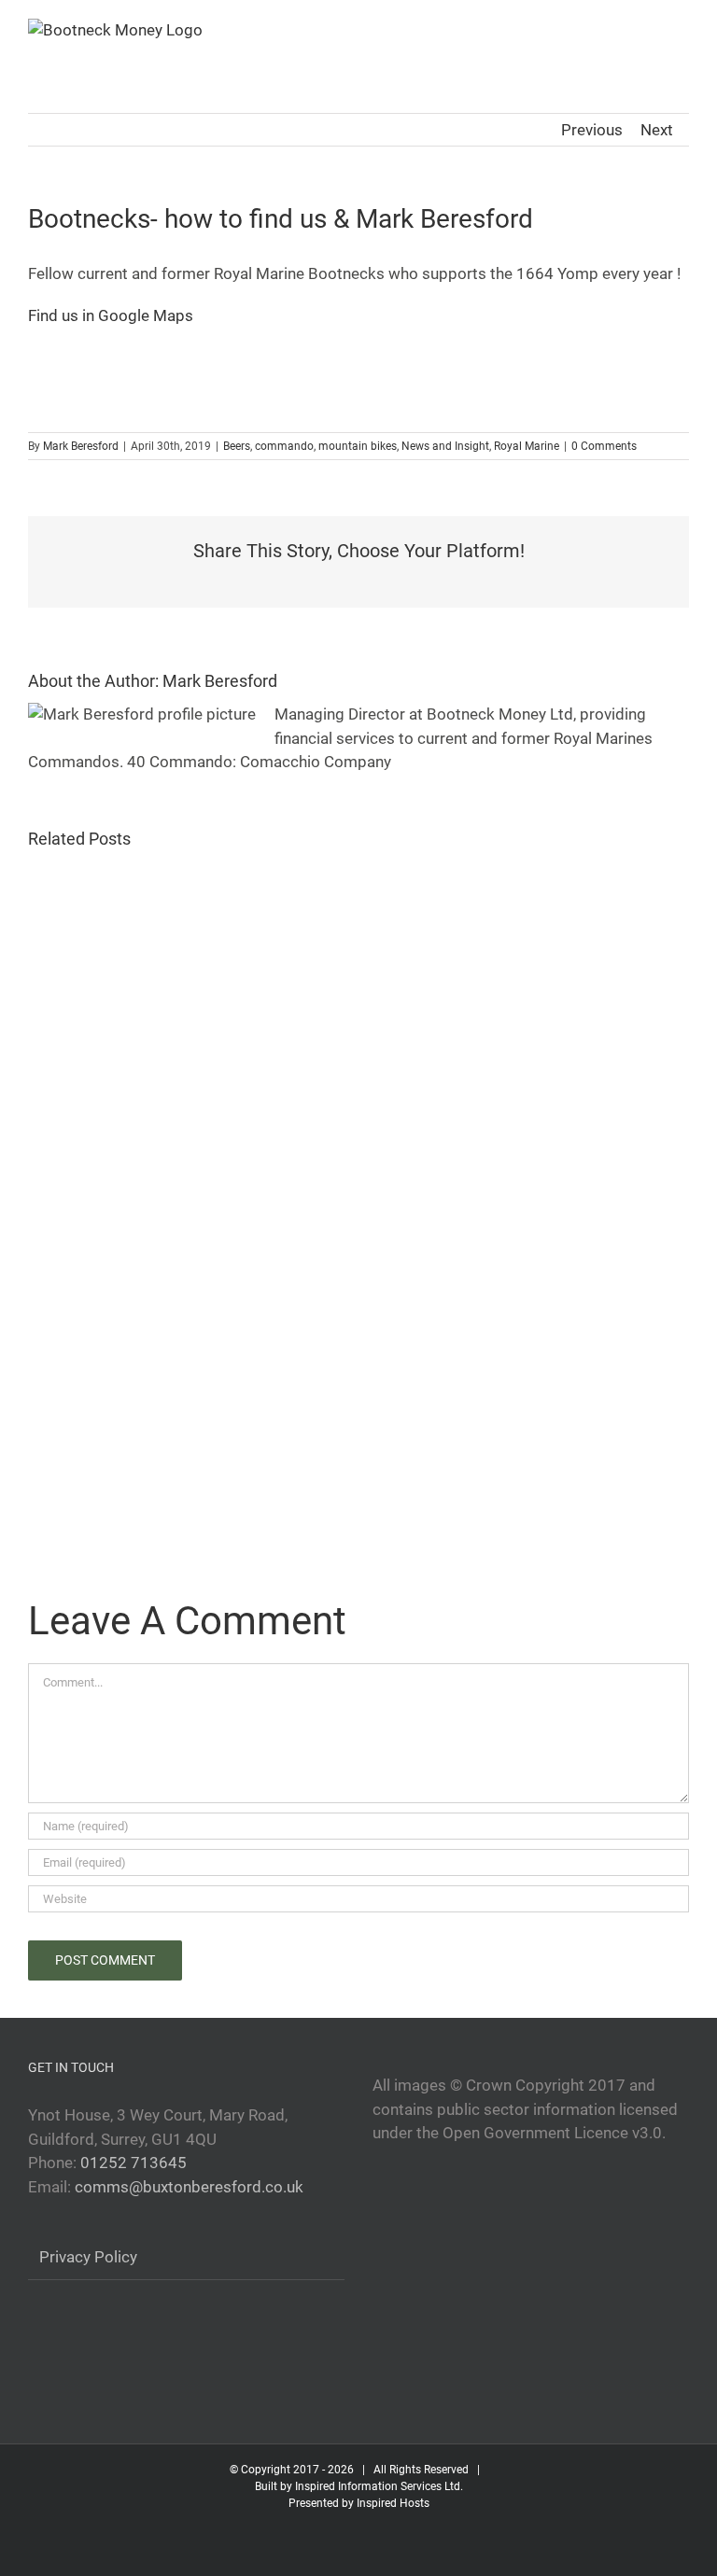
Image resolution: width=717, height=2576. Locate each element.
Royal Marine (527, 446)
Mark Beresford (81, 446)
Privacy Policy (88, 2257)
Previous (592, 130)
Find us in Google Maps (111, 315)
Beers (237, 446)
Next (657, 130)
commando (284, 446)
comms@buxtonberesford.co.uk (189, 2187)
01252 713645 (134, 2163)
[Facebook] (35, 2337)
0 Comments (604, 446)
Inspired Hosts (393, 2503)
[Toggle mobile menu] (682, 28)
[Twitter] (64, 2337)
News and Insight (445, 446)
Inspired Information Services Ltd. (379, 2486)
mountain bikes (358, 446)
